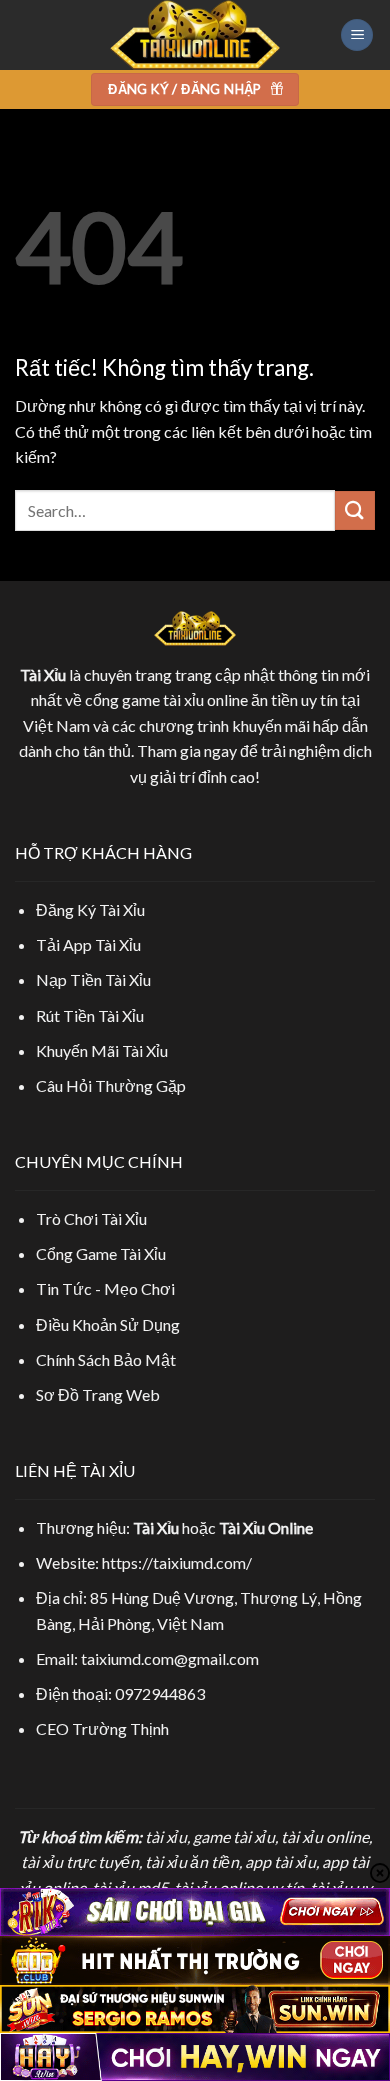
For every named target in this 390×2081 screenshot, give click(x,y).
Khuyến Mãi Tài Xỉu (102, 1050)
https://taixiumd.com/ (177, 1562)
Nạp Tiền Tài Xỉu (93, 979)
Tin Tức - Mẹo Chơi (105, 1288)
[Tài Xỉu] (195, 35)
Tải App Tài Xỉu (88, 944)
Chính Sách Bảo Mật (106, 1359)
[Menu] (357, 35)
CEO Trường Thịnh (102, 1728)
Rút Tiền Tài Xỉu (90, 1015)
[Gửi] (355, 510)
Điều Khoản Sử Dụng (108, 1324)
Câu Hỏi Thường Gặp (111, 1085)
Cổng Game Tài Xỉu (101, 1253)
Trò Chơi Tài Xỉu (91, 1218)
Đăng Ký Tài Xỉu (90, 909)
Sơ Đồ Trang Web (98, 1394)
